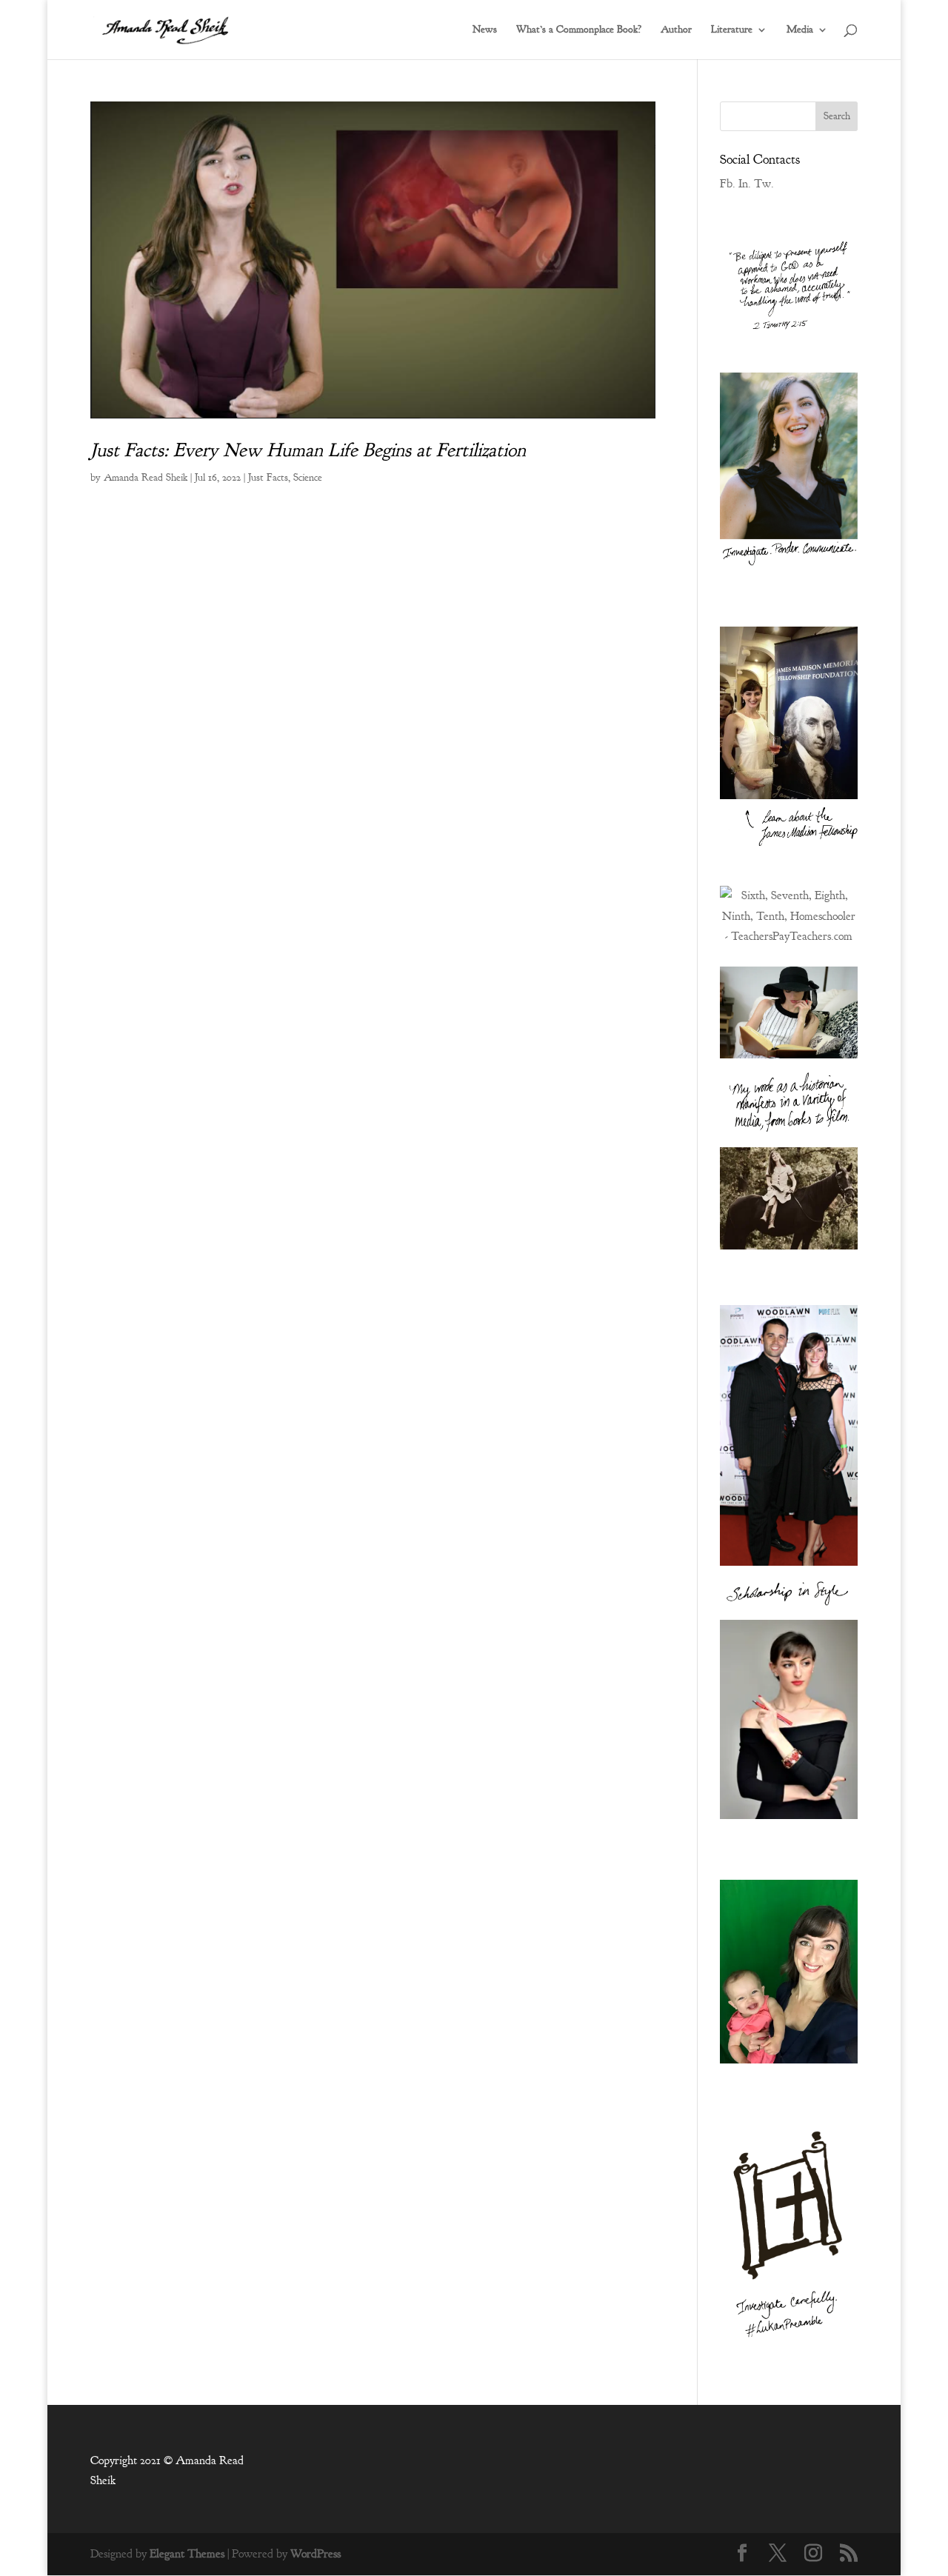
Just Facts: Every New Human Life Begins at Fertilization (308, 450)
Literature (732, 30)
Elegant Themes (187, 2554)
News (485, 30)
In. (745, 184)
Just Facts (268, 477)
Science (308, 477)
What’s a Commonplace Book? (579, 30)
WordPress (316, 2554)
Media (800, 30)
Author (676, 30)
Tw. (764, 184)
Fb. (728, 184)
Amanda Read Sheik (146, 477)
